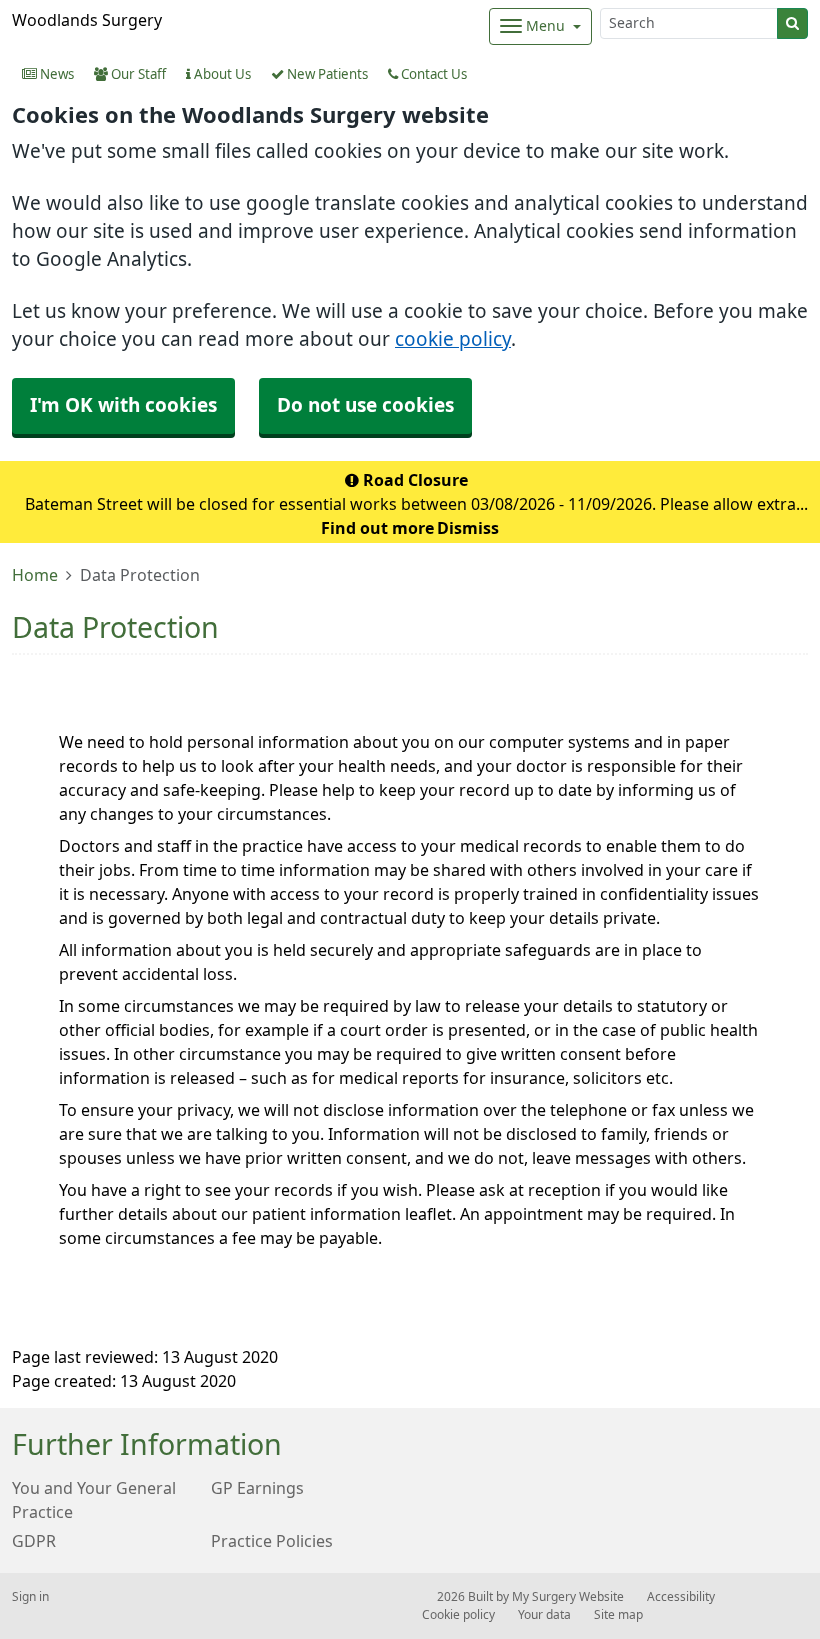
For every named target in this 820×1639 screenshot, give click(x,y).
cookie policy (453, 339)
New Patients (326, 74)
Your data (544, 1615)
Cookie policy (458, 1615)
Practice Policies (272, 1541)
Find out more (377, 528)
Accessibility (681, 1597)
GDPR (34, 1541)
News (55, 74)
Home (35, 575)
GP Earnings (257, 1488)
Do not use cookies (365, 405)
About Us (221, 74)
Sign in (30, 1597)
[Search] (792, 23)
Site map (618, 1615)
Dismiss (468, 528)
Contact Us (432, 74)
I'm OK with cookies (123, 405)
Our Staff (137, 74)
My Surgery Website (568, 1597)
